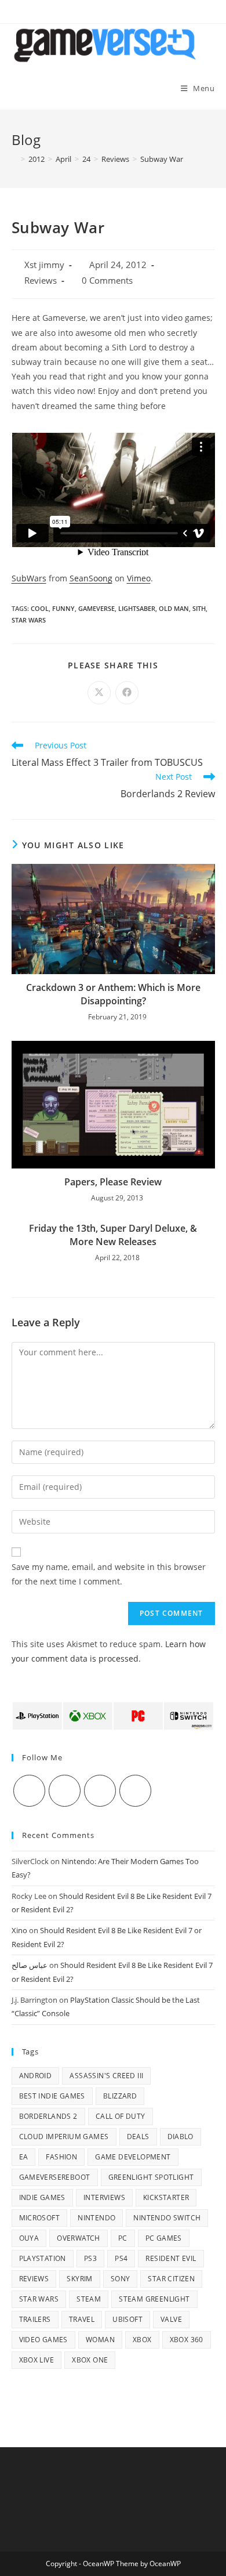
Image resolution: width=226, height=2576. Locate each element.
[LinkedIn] (135, 1791)
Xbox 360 (187, 2340)
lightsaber (137, 608)
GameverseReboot (55, 2177)
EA (24, 2157)
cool (40, 608)
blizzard (120, 2096)
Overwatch (79, 2238)
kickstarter (166, 2197)
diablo (181, 2137)
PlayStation (43, 2258)
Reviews (41, 281)
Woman (100, 2340)
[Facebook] (65, 1791)
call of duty (121, 2116)
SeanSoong (91, 578)
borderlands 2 (48, 2116)
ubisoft (127, 2319)
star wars (29, 620)
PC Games (164, 2238)
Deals (138, 2137)
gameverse (96, 608)
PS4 (121, 2258)
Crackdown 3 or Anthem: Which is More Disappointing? (113, 994)
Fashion (61, 2157)
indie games (42, 2197)
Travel (82, 2319)
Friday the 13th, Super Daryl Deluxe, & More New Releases (113, 1235)
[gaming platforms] (113, 1715)
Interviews (104, 2197)
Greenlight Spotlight (151, 2177)
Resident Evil (171, 2258)
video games (43, 2340)
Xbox (142, 2340)
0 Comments (107, 281)
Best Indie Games (52, 2096)
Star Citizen (171, 2279)
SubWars (29, 578)
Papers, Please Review (113, 1182)
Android (36, 2076)
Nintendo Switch (167, 2218)
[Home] (14, 159)
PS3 (90, 2258)
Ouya (29, 2238)
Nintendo (96, 2218)
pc (123, 2238)
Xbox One (90, 2360)
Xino (19, 1930)
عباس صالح (30, 1965)
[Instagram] (100, 1791)
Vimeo (139, 578)
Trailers (35, 2319)
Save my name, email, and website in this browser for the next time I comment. (109, 1574)
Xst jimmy (44, 265)
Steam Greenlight (154, 2299)
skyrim (79, 2279)
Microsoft (40, 2218)
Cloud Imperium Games (64, 2137)
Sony (121, 2279)
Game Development (133, 2157)
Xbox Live (37, 2360)
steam (89, 2299)
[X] (29, 1791)
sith (199, 608)
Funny (63, 608)
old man (174, 608)
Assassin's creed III (106, 2076)
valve (171, 2319)
